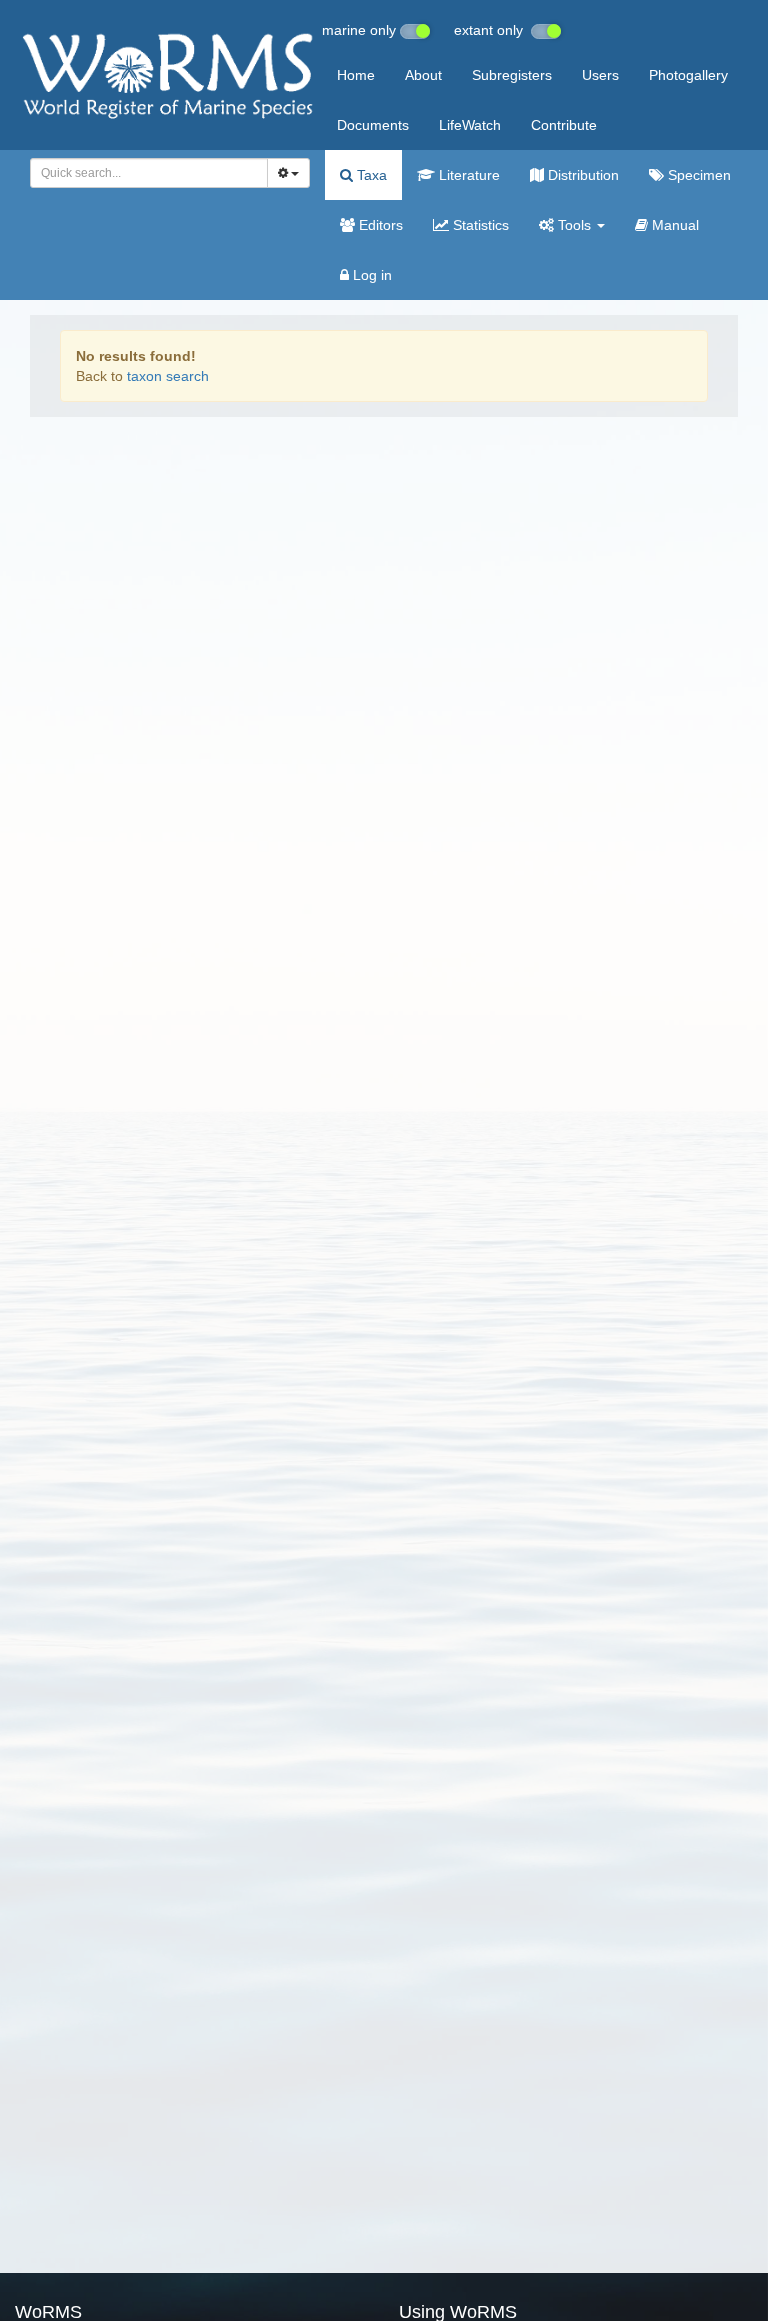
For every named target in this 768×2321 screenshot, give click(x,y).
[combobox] (149, 173)
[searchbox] (143, 173)
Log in (370, 275)
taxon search (168, 376)
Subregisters (512, 75)
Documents (373, 125)
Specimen (697, 175)
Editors (379, 225)
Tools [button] (574, 225)
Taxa (370, 175)
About (423, 75)
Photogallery (688, 75)
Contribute (564, 125)
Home (356, 75)
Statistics (479, 225)
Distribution (581, 175)
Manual (673, 225)
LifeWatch (470, 125)
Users (600, 75)
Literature (467, 175)
